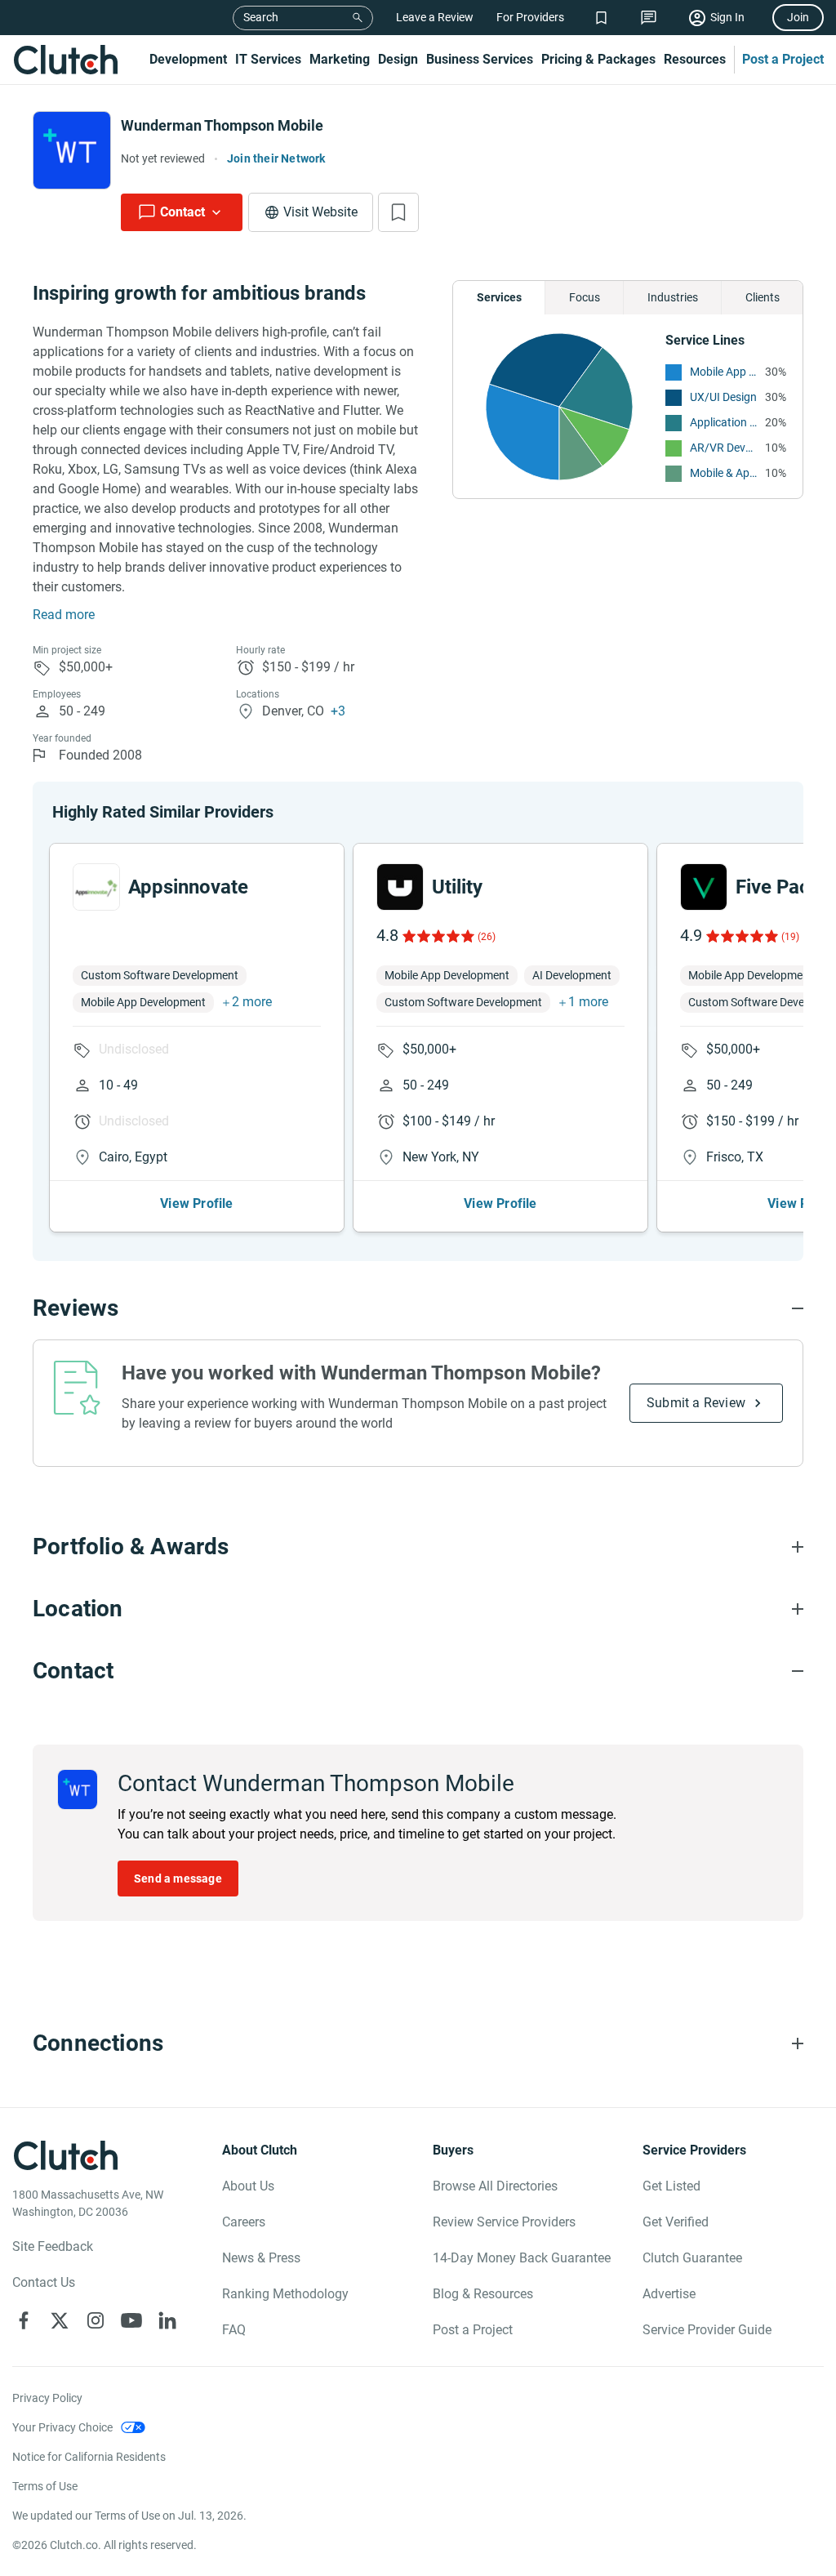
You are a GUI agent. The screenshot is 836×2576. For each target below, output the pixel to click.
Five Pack (778, 887)
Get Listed (671, 2186)
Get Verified (676, 2222)
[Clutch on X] (60, 2320)
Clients (763, 297)
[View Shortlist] (601, 18)
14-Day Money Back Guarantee (522, 2258)
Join (798, 17)
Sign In (727, 17)
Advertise (669, 2294)
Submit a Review (696, 1403)
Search (261, 17)
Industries (673, 297)
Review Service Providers (504, 2222)
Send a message (178, 1879)
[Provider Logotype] (72, 150)
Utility (457, 887)
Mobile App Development (723, 372)
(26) (487, 937)
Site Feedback (53, 2246)
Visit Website (320, 212)
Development (188, 59)
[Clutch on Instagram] (96, 2320)
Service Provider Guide (707, 2330)
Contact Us (44, 2282)
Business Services (480, 59)
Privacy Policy (47, 2398)
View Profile (196, 1203)
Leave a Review (435, 17)
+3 (338, 711)
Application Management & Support (723, 422)
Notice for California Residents (89, 2457)
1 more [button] (588, 1002)
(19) (790, 937)
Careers (244, 2222)
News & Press (261, 2258)
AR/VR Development (723, 448)
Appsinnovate (188, 887)
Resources (695, 59)
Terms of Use (45, 2486)
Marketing (340, 59)
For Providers (530, 17)
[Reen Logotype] (96, 887)
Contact (182, 212)
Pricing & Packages (598, 59)
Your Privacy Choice (62, 2427)
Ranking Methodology (285, 2294)
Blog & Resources (483, 2294)
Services (499, 297)
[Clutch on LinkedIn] (167, 2320)
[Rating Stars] (437, 936)
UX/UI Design (723, 397)
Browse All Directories (495, 2186)
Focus (585, 297)
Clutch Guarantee (692, 2258)
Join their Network (276, 158)
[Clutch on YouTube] (131, 2320)
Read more (64, 615)
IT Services (268, 59)
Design (398, 59)
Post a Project (783, 59)
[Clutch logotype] (65, 60)
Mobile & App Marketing (723, 473)
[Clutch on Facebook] (24, 2320)
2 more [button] (252, 1002)
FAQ (234, 2330)
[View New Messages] (649, 18)
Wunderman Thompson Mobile (222, 125)
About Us (248, 2186)
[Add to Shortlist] (398, 212)
